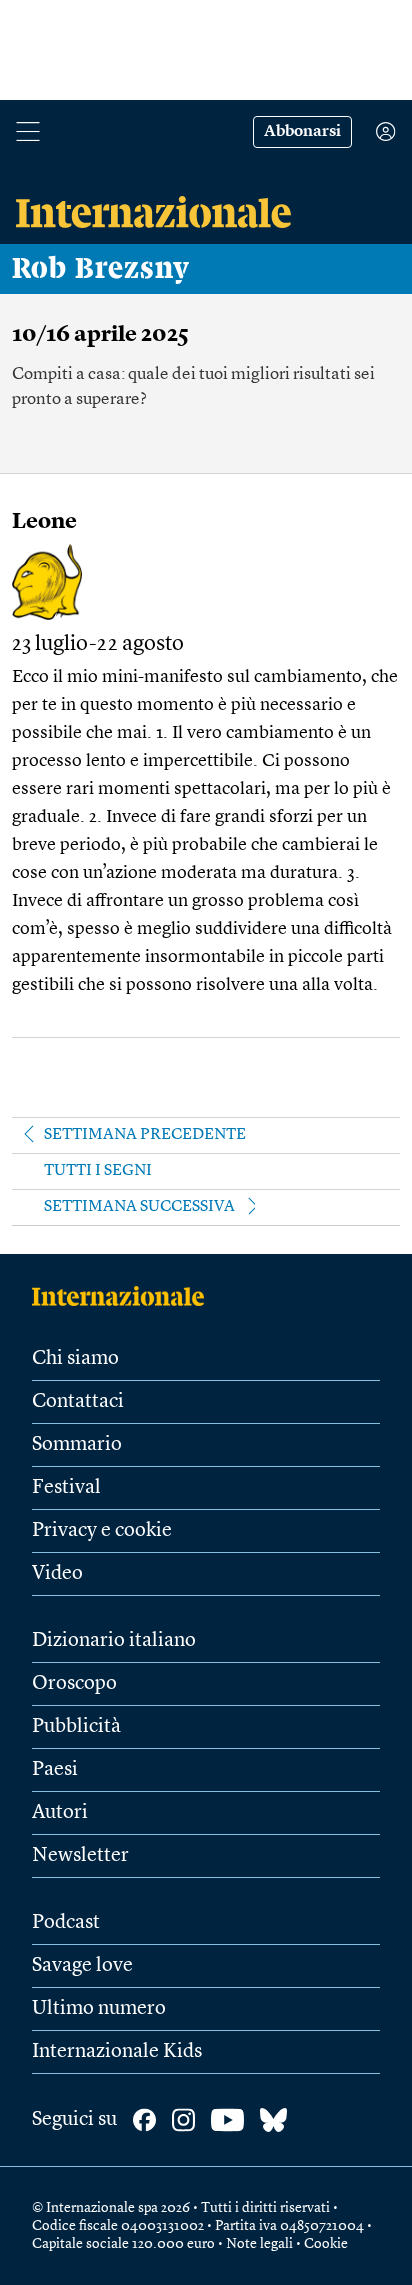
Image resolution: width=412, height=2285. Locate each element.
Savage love (82, 1966)
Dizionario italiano (114, 1641)
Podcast (66, 1923)
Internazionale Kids (117, 2052)
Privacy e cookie (102, 1531)
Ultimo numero (99, 2009)
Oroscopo (74, 1684)
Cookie (326, 2244)
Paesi (55, 1770)
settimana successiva (139, 1207)
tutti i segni (98, 1171)
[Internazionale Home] (124, 1296)
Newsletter (80, 1856)
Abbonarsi (302, 132)
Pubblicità (76, 1727)
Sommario (77, 1445)
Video (57, 1574)
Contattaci (78, 1402)
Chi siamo (75, 1359)
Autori (60, 1813)
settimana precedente (145, 1135)
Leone (44, 522)
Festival (66, 1488)
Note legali (259, 2244)
